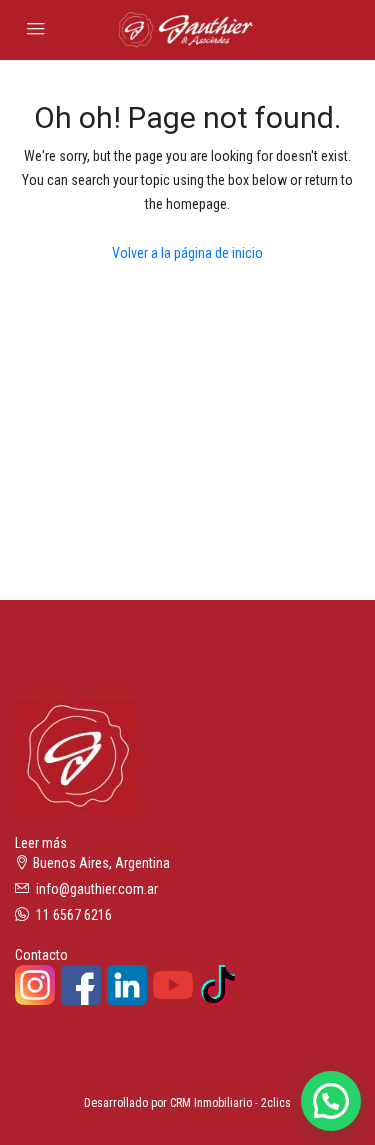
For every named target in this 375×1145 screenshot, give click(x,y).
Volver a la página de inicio (187, 253)
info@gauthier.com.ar (97, 889)
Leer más (41, 843)
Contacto (41, 955)
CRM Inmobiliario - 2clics (230, 1103)
